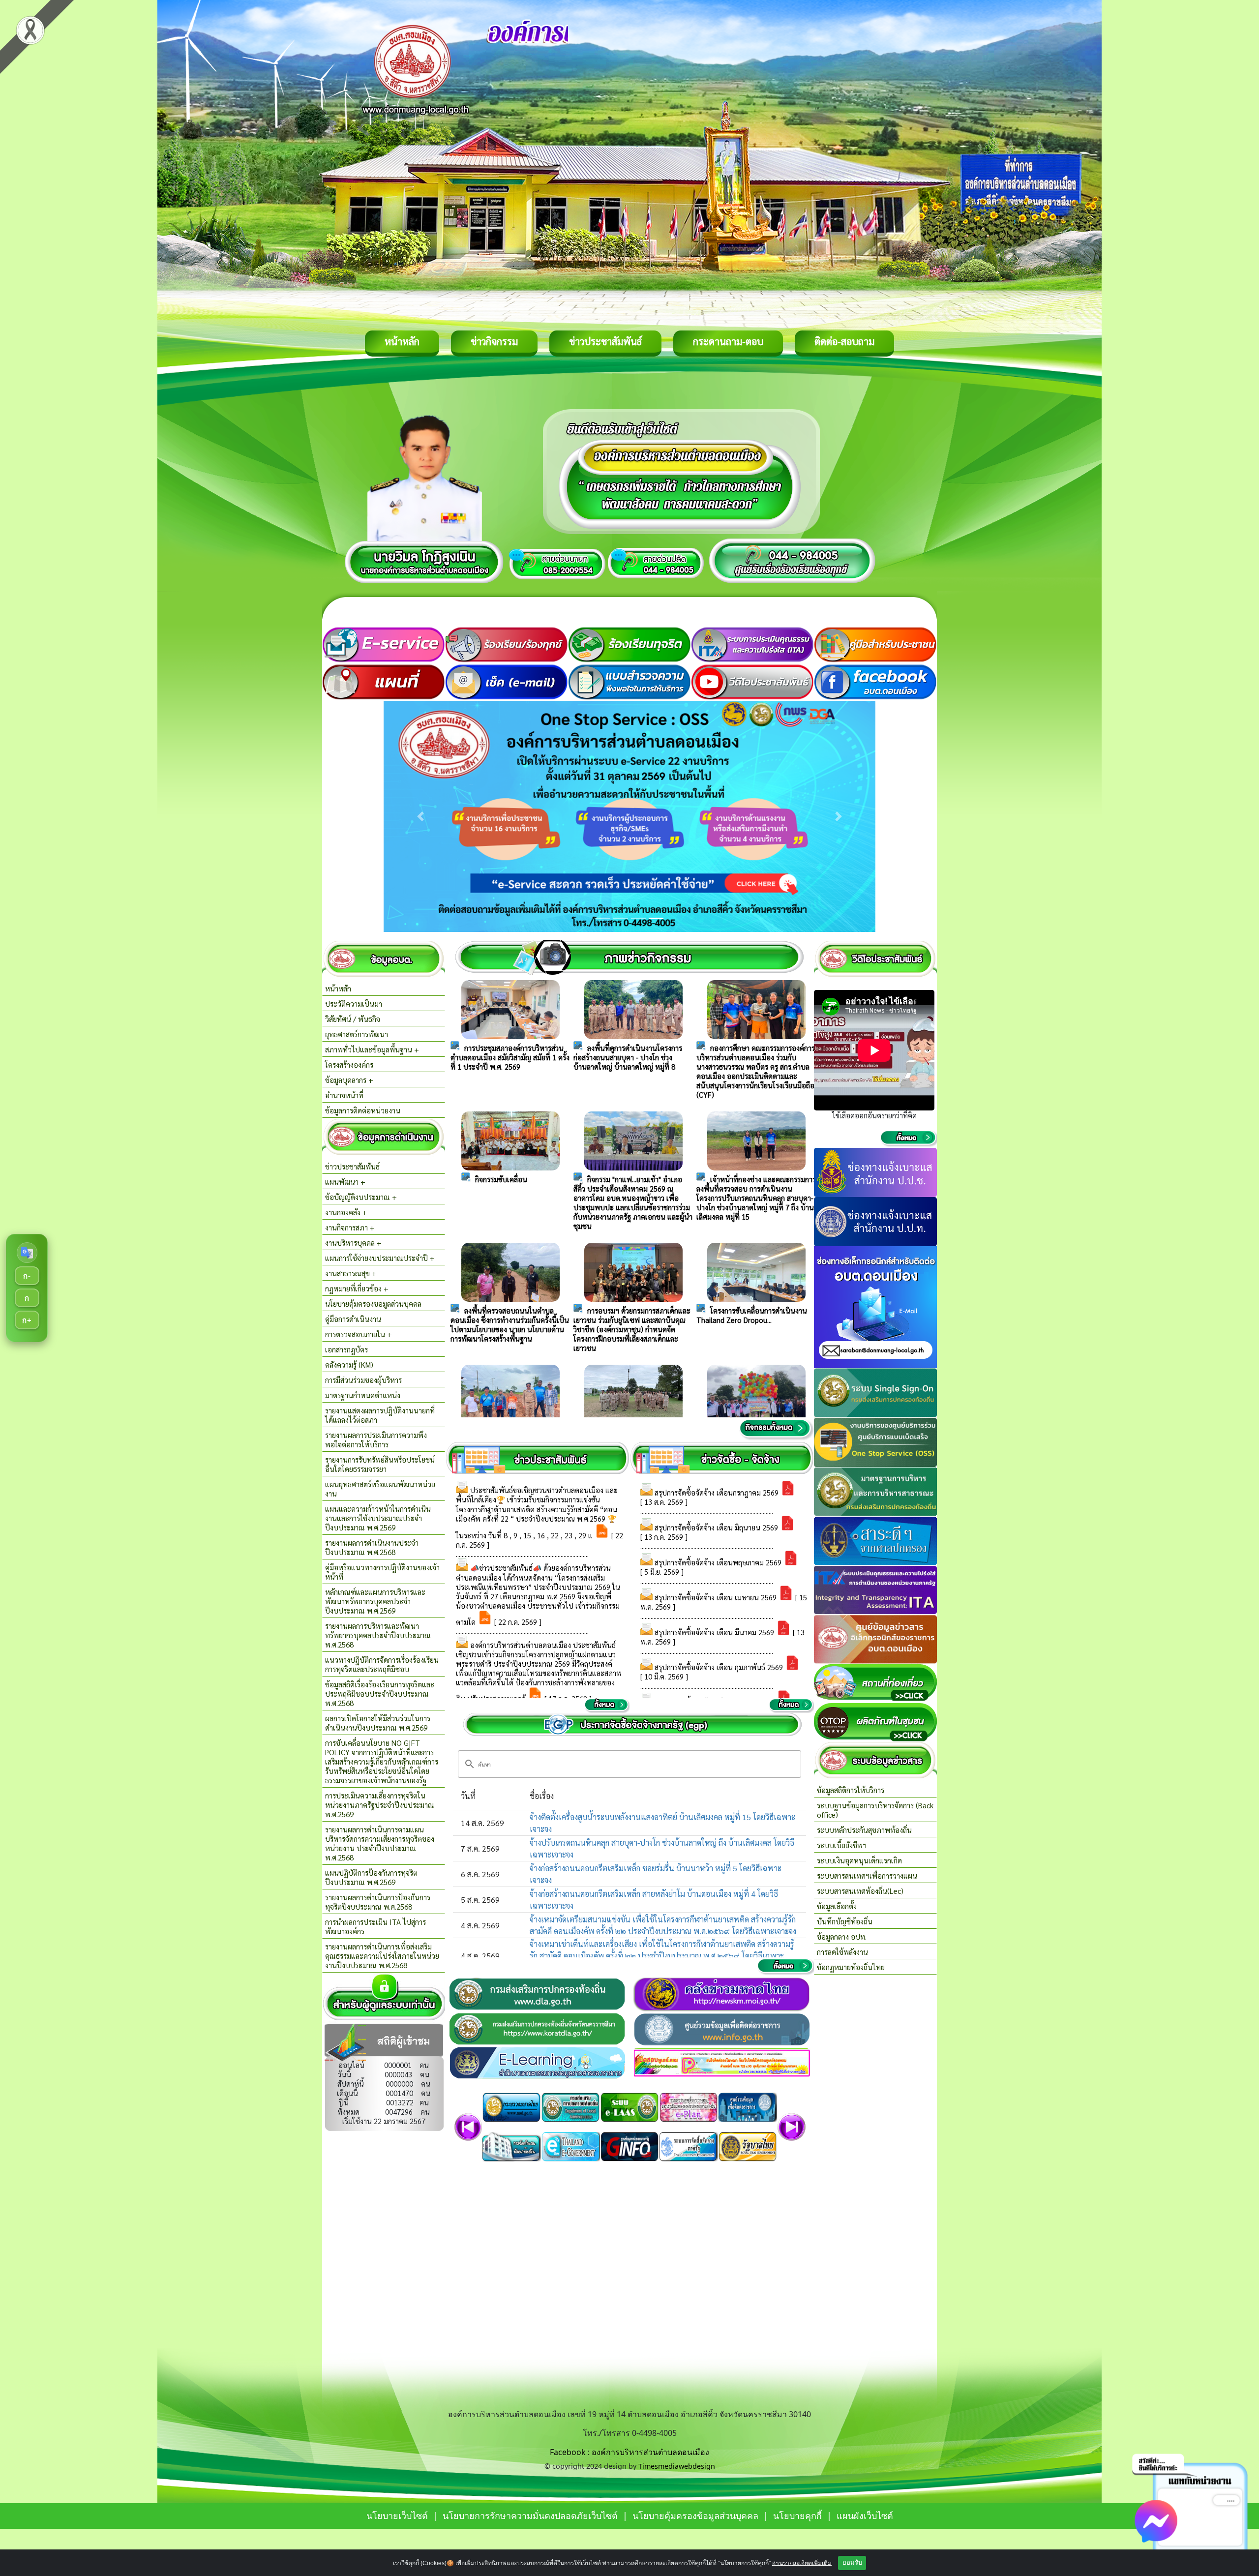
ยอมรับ (852, 2562)
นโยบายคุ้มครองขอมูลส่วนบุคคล (373, 1303)
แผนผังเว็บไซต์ (865, 2516)
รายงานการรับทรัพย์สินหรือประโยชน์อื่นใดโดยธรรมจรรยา (380, 1464)
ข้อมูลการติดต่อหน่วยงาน (363, 1110)
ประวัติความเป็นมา (354, 1003)
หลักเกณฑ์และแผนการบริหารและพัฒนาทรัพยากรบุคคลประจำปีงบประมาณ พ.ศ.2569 (375, 1601)
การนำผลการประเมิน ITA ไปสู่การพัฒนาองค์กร (375, 1926)
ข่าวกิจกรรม (494, 341)
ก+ (27, 1320)
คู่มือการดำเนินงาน (353, 1319)
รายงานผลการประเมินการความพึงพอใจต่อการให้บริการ (376, 1439)
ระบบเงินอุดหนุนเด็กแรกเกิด (859, 1860)
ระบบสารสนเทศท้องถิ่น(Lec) (860, 1891)
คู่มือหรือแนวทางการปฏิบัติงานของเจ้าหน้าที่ (382, 1572)
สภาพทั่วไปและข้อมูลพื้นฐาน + (372, 1049)
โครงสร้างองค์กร (349, 1064)
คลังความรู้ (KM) (349, 1364)
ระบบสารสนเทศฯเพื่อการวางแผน (867, 1875)
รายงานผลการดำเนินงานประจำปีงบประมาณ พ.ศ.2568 (372, 1547)
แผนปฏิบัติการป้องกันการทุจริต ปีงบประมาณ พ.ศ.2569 (371, 1877)
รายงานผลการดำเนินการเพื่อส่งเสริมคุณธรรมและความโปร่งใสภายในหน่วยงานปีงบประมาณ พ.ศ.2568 (382, 1956)
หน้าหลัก (402, 341)
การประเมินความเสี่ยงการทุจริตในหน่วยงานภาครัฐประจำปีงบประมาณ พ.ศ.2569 (380, 1805)
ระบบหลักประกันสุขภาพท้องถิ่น (864, 1830)
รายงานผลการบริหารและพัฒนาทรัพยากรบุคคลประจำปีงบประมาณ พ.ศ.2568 (378, 1635)
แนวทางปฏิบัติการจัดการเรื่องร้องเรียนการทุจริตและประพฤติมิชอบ (382, 1664)
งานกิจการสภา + (350, 1227)
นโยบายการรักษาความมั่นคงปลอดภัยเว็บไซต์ (530, 2516)
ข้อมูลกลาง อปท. (842, 1936)
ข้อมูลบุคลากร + (349, 1080)
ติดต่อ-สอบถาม (844, 341)
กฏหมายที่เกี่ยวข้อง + (357, 1288)
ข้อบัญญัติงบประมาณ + (361, 1197)
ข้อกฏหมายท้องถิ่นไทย (851, 1967)
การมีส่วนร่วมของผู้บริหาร (363, 1380)
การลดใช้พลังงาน (842, 1952)
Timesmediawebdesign (677, 2466)
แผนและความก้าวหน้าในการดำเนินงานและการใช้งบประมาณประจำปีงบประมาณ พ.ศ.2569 (378, 1518)
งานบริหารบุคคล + (353, 1243)
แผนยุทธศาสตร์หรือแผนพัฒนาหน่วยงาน (380, 1489)
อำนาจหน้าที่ (344, 1095)
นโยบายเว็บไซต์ (397, 2516)
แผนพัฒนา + (345, 1182)
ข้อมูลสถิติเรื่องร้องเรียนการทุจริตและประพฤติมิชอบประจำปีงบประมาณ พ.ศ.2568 (380, 1693)
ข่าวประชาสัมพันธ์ (605, 341)
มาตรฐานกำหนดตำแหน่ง (363, 1395)
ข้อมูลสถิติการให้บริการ (851, 1790)
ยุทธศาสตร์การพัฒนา (357, 1034)
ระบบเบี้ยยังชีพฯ (842, 1845)
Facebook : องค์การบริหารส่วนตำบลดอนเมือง (629, 2452)
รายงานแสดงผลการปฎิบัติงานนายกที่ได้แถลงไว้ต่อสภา (380, 1415)
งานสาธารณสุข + (351, 1273)
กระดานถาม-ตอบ (728, 341)
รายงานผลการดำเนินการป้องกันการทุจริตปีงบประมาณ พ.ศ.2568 (378, 1902)
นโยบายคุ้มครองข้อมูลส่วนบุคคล (695, 2516)
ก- (27, 1276)
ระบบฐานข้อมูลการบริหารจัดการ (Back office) (875, 1810)
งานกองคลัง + (346, 1212)
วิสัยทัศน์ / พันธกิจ (353, 1019)
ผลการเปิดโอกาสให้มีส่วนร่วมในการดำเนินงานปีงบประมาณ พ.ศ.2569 (378, 1723)
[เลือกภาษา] (27, 1253)
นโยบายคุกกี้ (799, 2516)
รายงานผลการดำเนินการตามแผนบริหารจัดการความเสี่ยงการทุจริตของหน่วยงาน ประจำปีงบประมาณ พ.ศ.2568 (380, 1843)
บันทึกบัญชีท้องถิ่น (845, 1921)
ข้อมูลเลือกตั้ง (837, 1906)
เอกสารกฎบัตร (346, 1349)
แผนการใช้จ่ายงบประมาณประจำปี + (380, 1258)
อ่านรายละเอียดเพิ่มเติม (802, 2563)
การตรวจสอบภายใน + (359, 1334)
